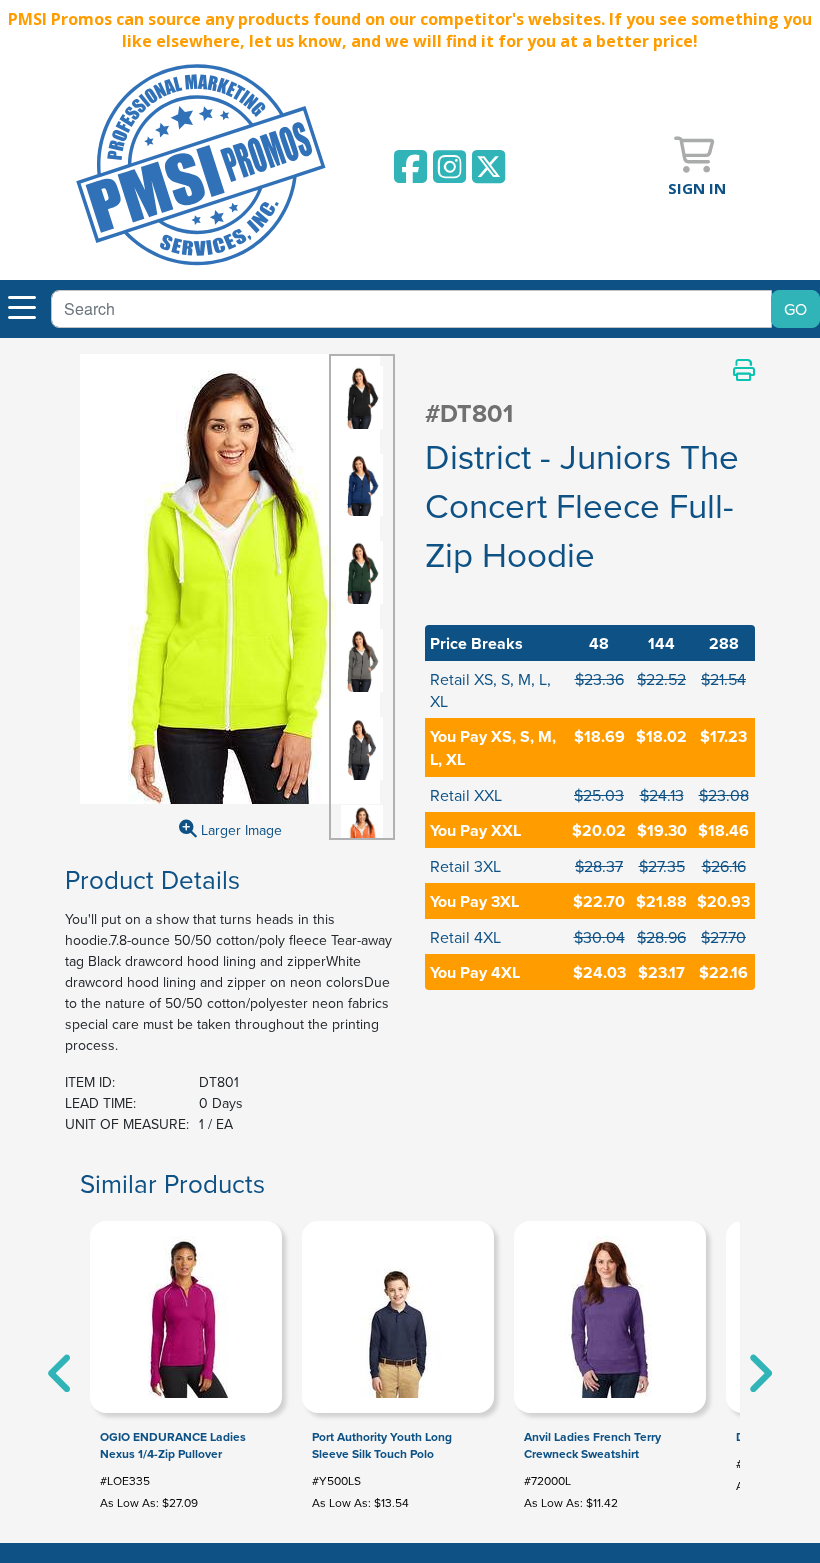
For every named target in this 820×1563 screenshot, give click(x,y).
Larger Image (239, 830)
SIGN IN (697, 188)
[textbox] (411, 309)
